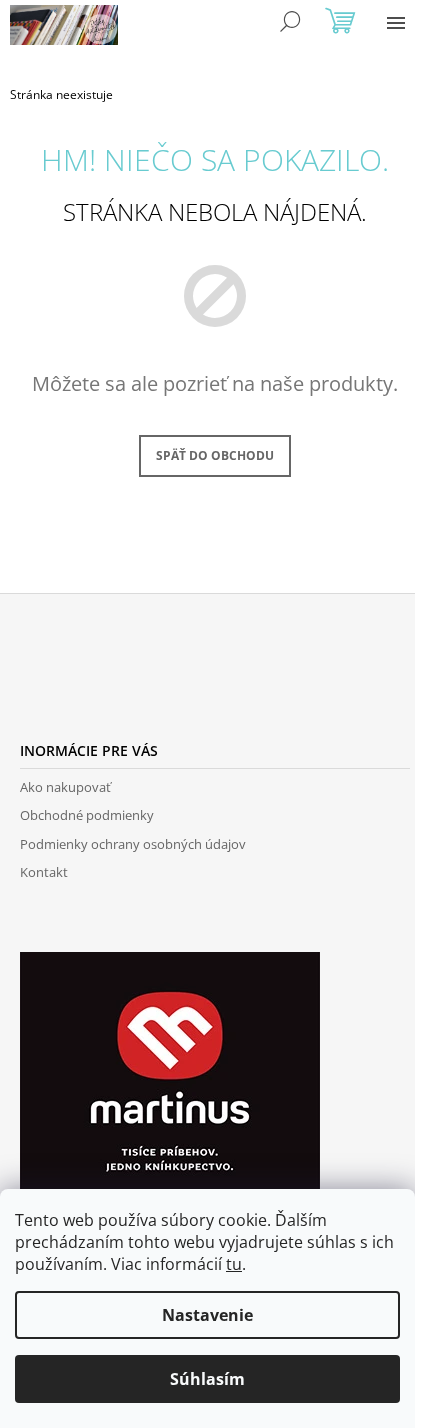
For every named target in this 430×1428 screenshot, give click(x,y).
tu (234, 1264)
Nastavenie (207, 1315)
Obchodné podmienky (87, 815)
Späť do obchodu (215, 455)
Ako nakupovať (65, 787)
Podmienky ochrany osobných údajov (133, 844)
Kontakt (44, 872)
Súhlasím (207, 1379)
